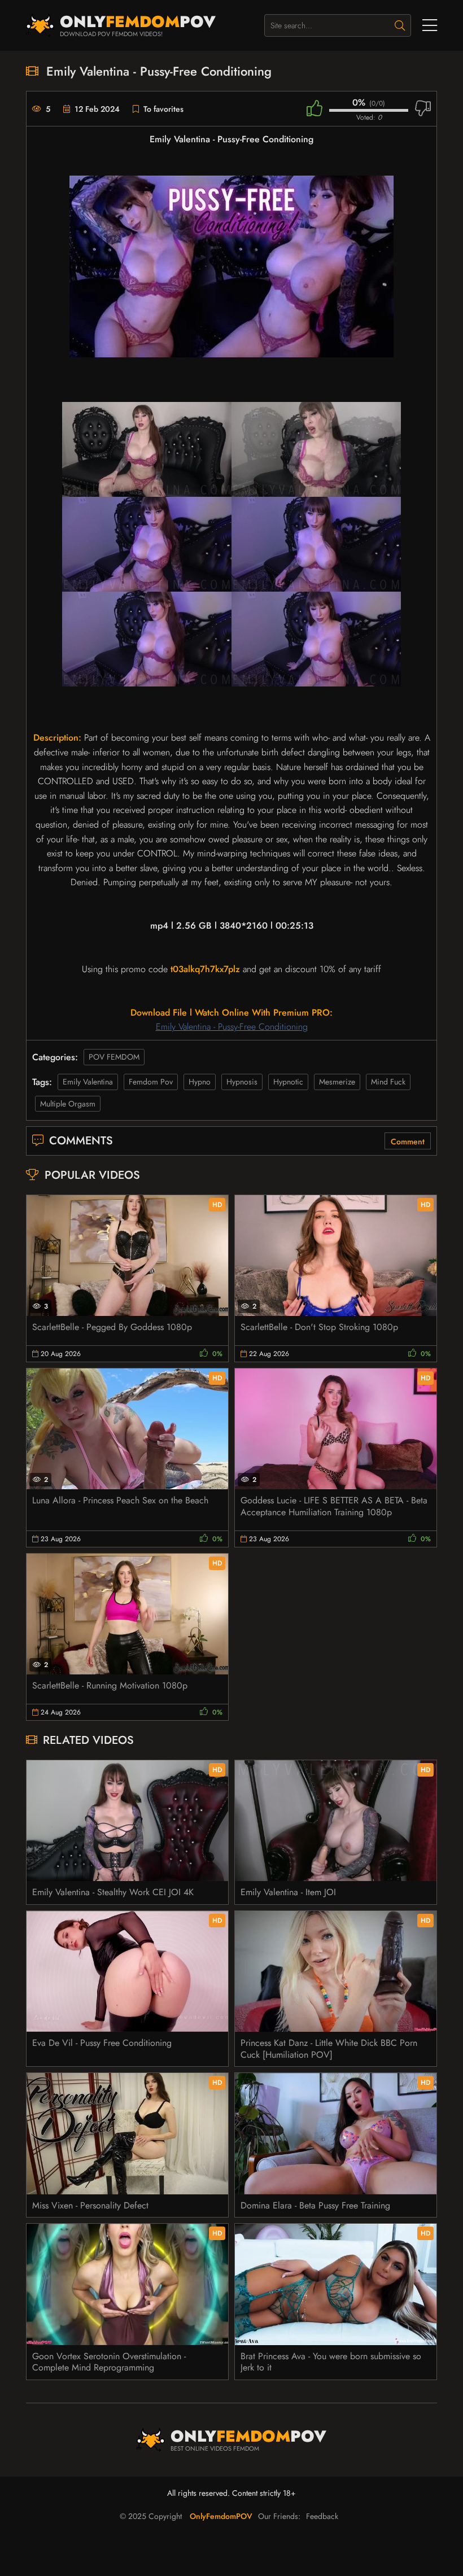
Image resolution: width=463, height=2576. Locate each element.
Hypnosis (242, 1082)
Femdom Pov (151, 1082)
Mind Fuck (388, 1082)
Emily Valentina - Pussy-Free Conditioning (232, 1027)
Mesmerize (337, 1082)
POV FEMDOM (114, 1057)
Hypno (200, 1082)
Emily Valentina (88, 1082)
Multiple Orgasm (68, 1104)
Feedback (322, 2516)
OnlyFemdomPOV (221, 2516)
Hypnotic (288, 1082)
